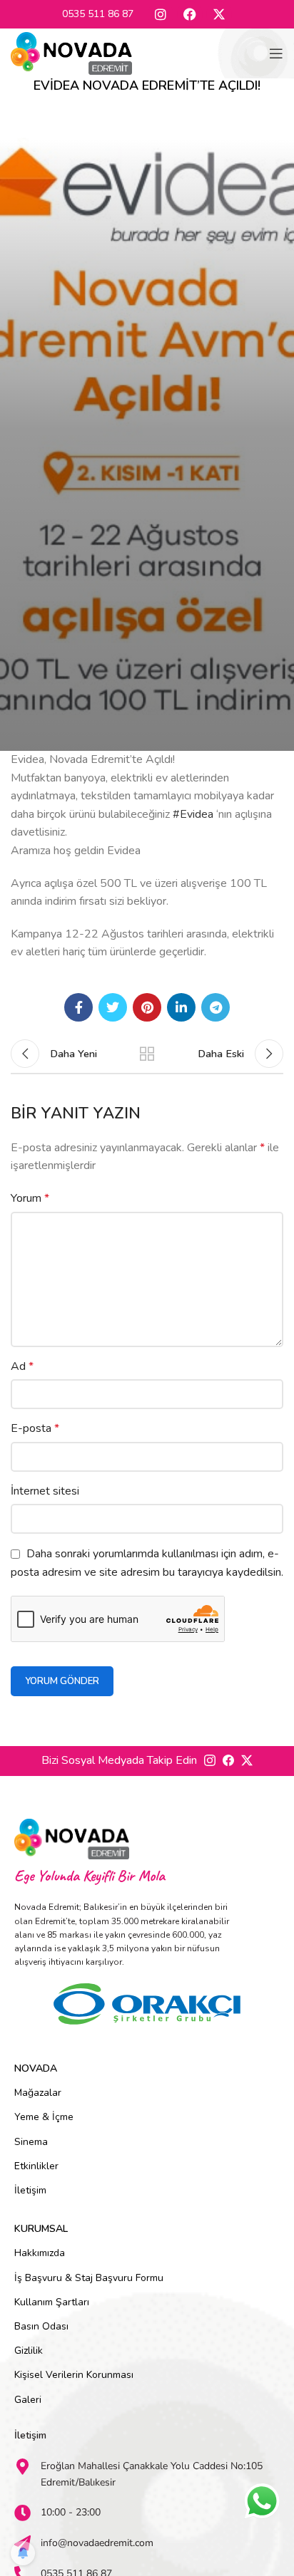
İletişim (30, 2190)
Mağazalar (38, 2093)
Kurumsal (41, 2229)
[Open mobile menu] (276, 53)
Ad (22, 1366)
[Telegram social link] (216, 1007)
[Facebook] (190, 14)
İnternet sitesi (45, 1491)
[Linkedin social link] (181, 1007)
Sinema (31, 2142)
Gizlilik (29, 2351)
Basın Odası (41, 2326)
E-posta (35, 1428)
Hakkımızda (40, 2253)
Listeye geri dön (147, 1054)
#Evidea (193, 814)
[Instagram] (161, 14)
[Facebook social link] (78, 1007)
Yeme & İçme (44, 2117)
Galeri (28, 2400)
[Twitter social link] (113, 1007)
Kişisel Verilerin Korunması (74, 2375)
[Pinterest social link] (147, 1007)
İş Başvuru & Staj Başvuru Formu (89, 2278)
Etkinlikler (36, 2166)
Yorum (30, 1198)
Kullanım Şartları (52, 2302)
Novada (36, 2068)
